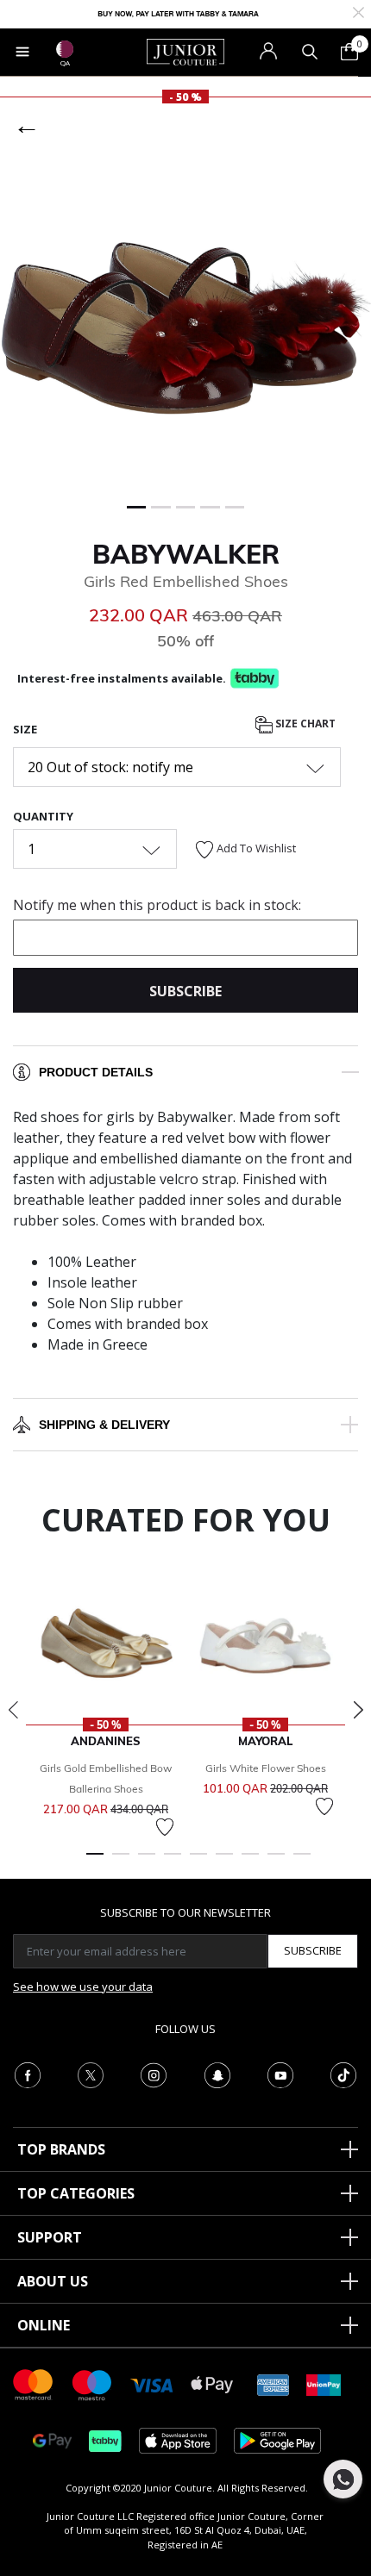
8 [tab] (276, 1862)
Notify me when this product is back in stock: (157, 905)
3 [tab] (147, 1862)
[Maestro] (92, 2383)
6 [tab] (224, 1862)
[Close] (358, 11)
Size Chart (304, 724)
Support (50, 2237)
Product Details (96, 1072)
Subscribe (313, 1950)
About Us (53, 2281)
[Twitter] (91, 2074)
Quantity (43, 816)
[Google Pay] (52, 2439)
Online (44, 2325)
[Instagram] (154, 2074)
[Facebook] (28, 2074)
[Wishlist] (165, 1827)
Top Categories (76, 2193)
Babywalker (186, 554)
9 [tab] (302, 1862)
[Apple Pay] (212, 2383)
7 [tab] (250, 1862)
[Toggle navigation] (22, 52)
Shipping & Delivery (104, 1425)
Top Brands (61, 2149)
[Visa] (152, 2384)
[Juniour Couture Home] (185, 51)
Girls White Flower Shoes (266, 1768)
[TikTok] (343, 2074)
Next (358, 1710)
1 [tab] (95, 1862)
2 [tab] (121, 1862)
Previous (13, 1710)
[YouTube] (280, 2074)
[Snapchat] (217, 2074)
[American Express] (274, 2383)
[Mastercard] (34, 2383)
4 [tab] (173, 1862)
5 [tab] (198, 1862)
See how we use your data (83, 1987)
